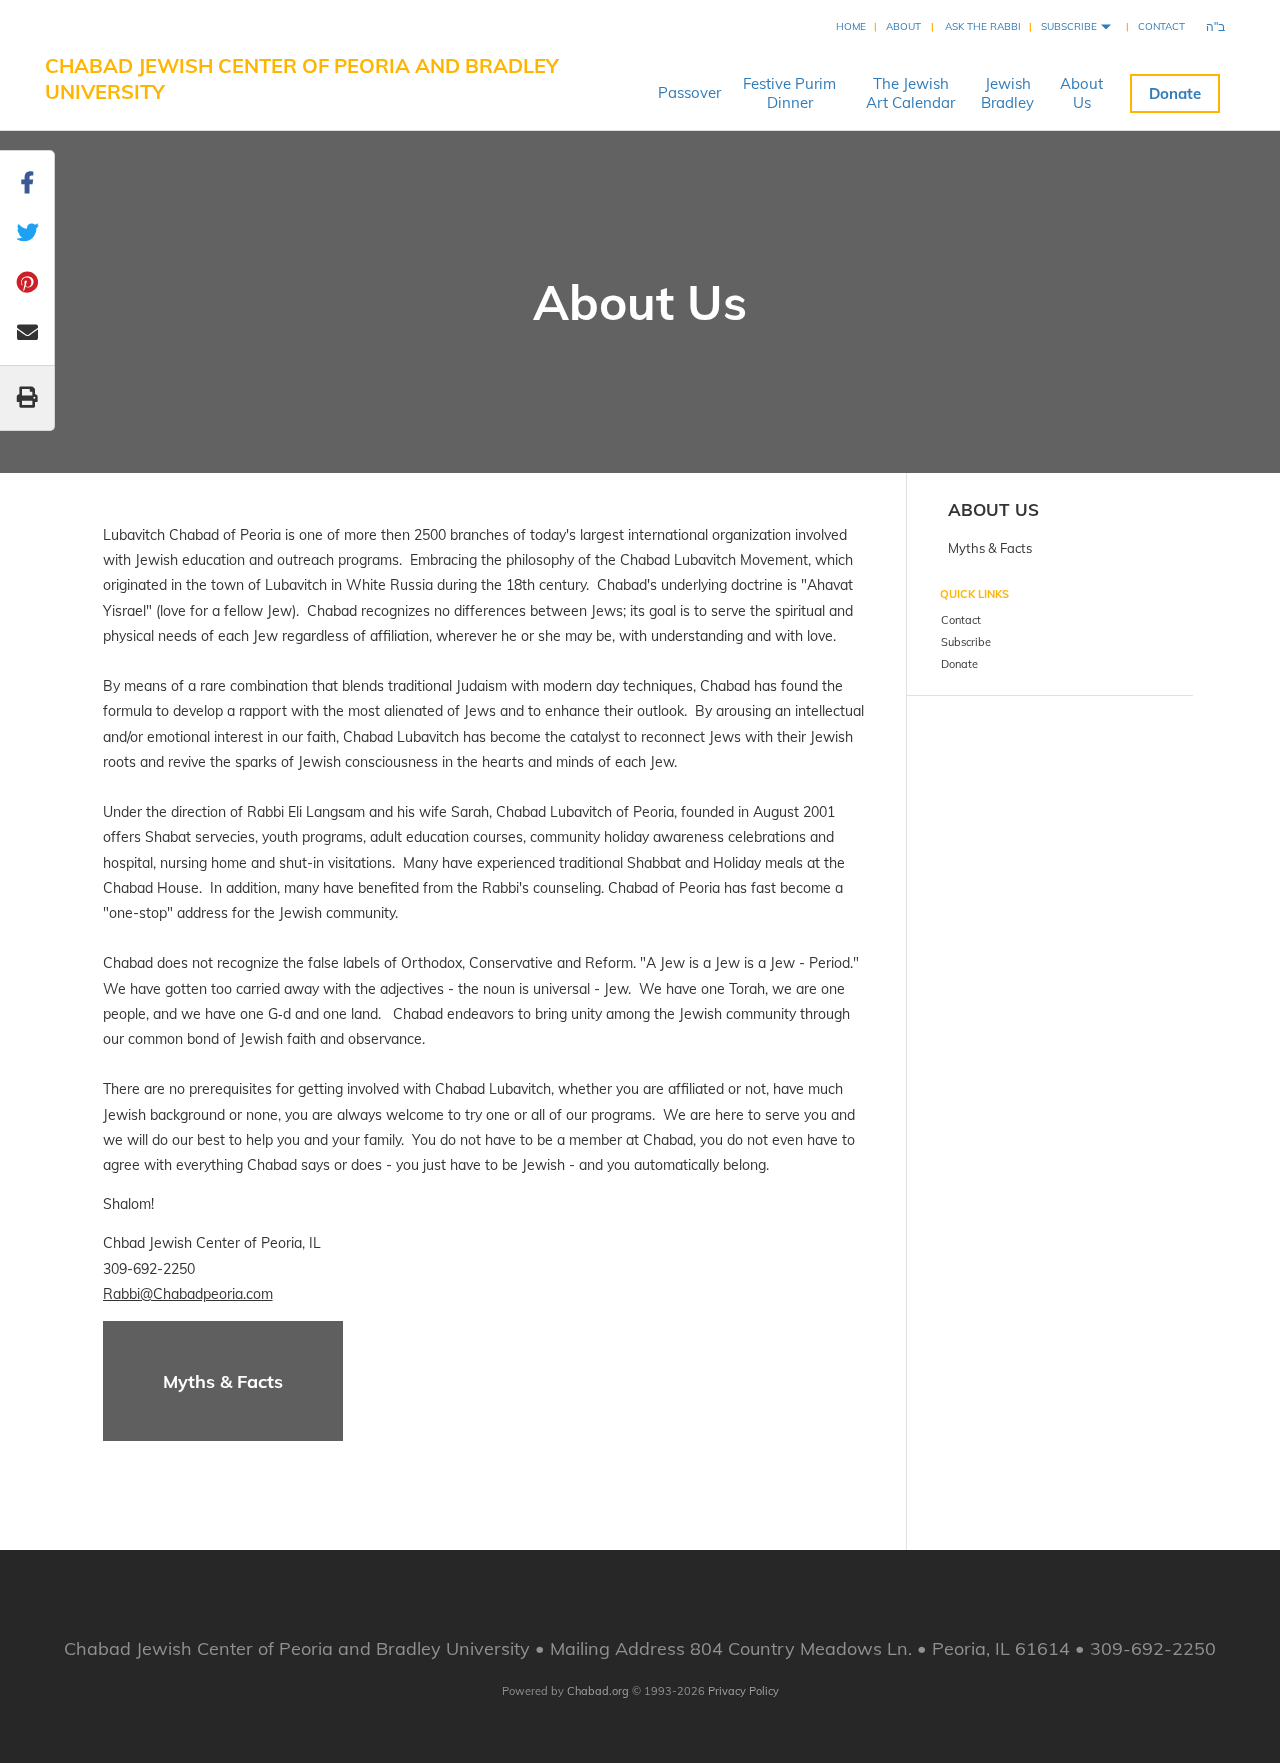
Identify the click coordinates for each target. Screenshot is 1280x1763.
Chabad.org (598, 1691)
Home (851, 26)
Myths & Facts (223, 1381)
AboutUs (1081, 93)
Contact (1161, 26)
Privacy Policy (743, 1691)
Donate (1175, 93)
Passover (689, 92)
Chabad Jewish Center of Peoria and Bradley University (302, 78)
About (903, 26)
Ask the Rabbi (983, 26)
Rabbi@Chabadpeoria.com (188, 1294)
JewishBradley (1007, 93)
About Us (993, 509)
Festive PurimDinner (789, 93)
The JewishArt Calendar (910, 93)
